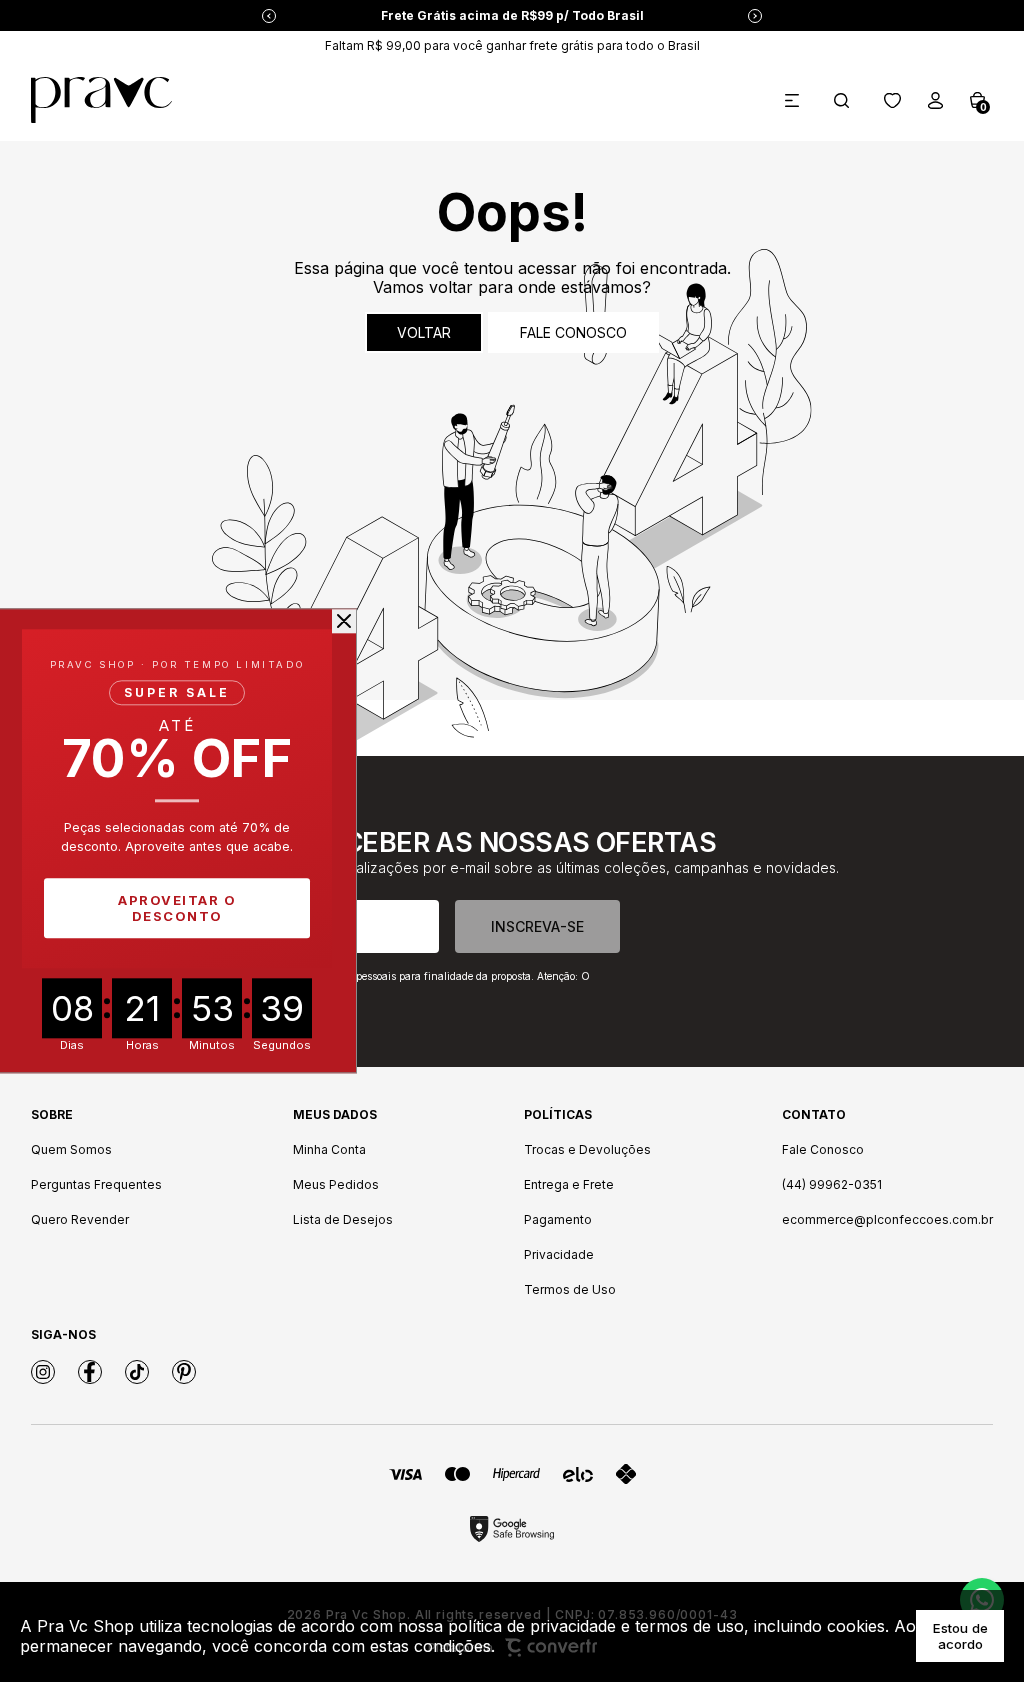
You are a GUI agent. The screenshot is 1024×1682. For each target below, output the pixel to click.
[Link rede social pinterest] (184, 1372)
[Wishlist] (892, 100)
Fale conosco (573, 332)
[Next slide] (755, 16)
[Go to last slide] (269, 16)
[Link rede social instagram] (43, 1372)
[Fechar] (344, 621)
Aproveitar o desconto (177, 909)
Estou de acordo (960, 1636)
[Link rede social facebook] (90, 1372)
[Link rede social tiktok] (137, 1372)
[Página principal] (101, 100)
